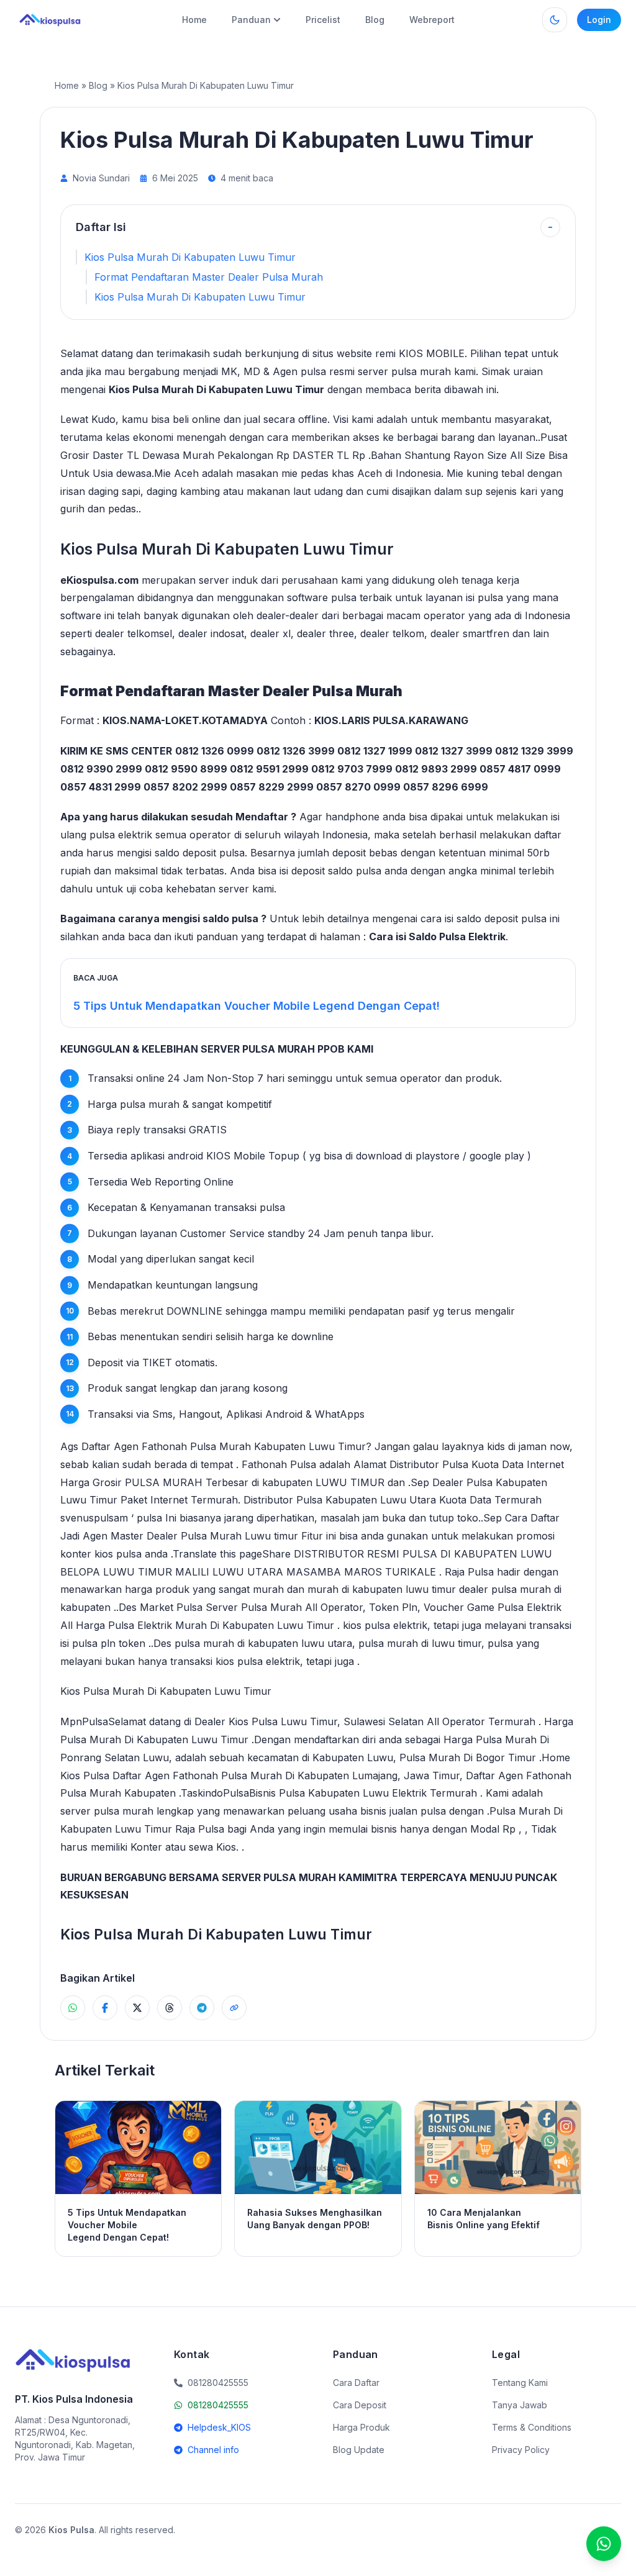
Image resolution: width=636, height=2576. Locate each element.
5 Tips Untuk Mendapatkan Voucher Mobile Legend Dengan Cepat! (257, 1006)
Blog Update (359, 2450)
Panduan (251, 20)
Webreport (432, 20)
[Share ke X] (137, 2008)
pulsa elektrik (121, 835)
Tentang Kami (520, 2383)
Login (599, 20)
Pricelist (323, 20)
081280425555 (218, 2405)
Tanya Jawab (520, 2405)
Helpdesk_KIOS (219, 2427)
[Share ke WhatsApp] (73, 2008)
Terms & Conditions (532, 2427)
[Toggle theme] (555, 20)
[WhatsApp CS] (604, 2544)
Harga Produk (361, 2427)
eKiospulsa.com (99, 580)
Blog (375, 20)
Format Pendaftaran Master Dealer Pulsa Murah (209, 277)
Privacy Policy (521, 2450)
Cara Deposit (360, 2405)
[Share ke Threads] (170, 2008)
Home (194, 20)
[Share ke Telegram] (202, 2008)
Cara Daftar (356, 2383)
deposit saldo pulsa (336, 871)
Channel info (213, 2450)
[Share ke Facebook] (105, 2008)
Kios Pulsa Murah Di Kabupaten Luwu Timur (190, 257)
